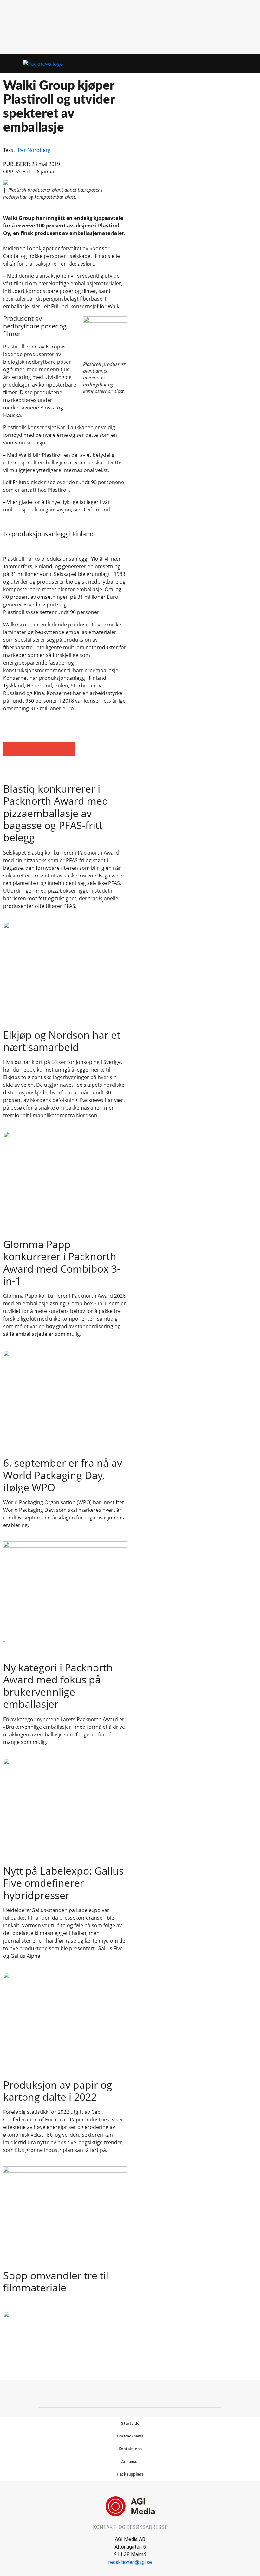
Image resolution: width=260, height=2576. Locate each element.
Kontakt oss (130, 2449)
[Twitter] (137, 2393)
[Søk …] (249, 64)
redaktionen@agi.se (130, 2562)
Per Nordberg (34, 150)
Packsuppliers (130, 2474)
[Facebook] (123, 2393)
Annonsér (130, 2461)
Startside (130, 2423)
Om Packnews (130, 2436)
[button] (237, 64)
